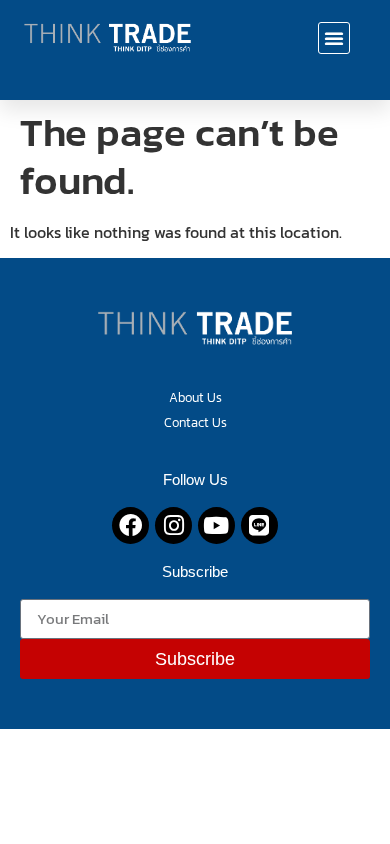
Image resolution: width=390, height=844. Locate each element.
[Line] (259, 525)
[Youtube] (216, 525)
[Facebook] (130, 525)
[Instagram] (173, 525)
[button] (334, 38)
